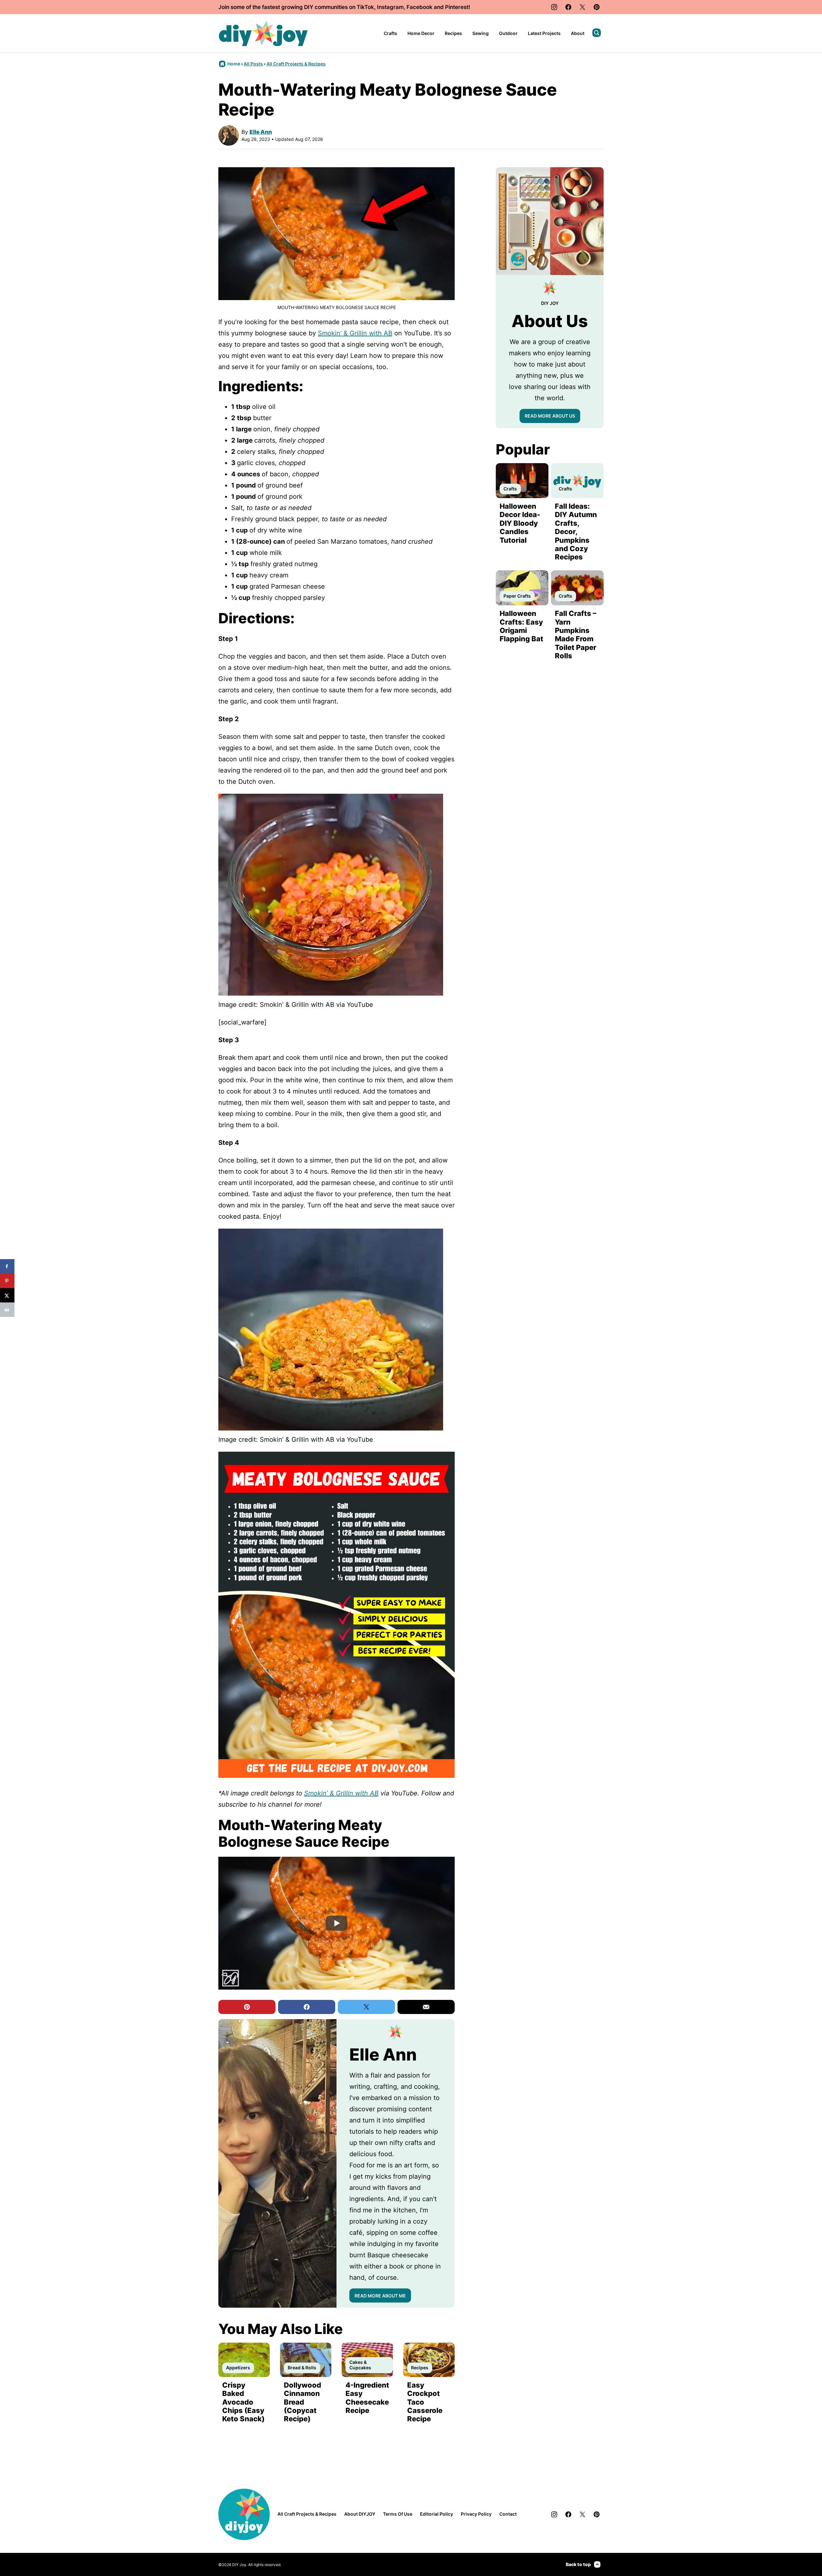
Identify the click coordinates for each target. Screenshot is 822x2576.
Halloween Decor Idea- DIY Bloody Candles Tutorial (520, 523)
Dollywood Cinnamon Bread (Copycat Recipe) (302, 2402)
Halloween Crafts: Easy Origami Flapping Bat (521, 626)
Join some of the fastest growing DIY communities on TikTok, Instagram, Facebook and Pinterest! (344, 7)
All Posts (253, 64)
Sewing (481, 33)
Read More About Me (380, 2296)
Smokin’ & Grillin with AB (355, 333)
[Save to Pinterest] (7, 1281)
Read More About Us (550, 416)
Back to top (578, 2564)
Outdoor (508, 33)
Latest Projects (544, 33)
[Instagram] (554, 7)
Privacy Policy (476, 2514)
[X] (582, 7)
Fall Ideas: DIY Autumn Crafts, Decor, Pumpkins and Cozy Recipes (576, 532)
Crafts (390, 33)
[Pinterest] (597, 7)
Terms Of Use (398, 2514)
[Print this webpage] (7, 1310)
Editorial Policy (437, 2514)
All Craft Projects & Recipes (296, 64)
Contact (508, 2514)
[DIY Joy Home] (263, 33)
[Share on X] (7, 1295)
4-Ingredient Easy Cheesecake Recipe (367, 2398)
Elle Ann (261, 132)
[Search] (597, 33)
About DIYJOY (360, 2514)
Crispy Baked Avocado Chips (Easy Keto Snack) (243, 2402)
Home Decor (421, 33)
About (578, 33)
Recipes (453, 33)
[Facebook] (568, 7)
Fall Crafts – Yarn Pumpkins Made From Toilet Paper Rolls (576, 635)
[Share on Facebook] (7, 1266)
